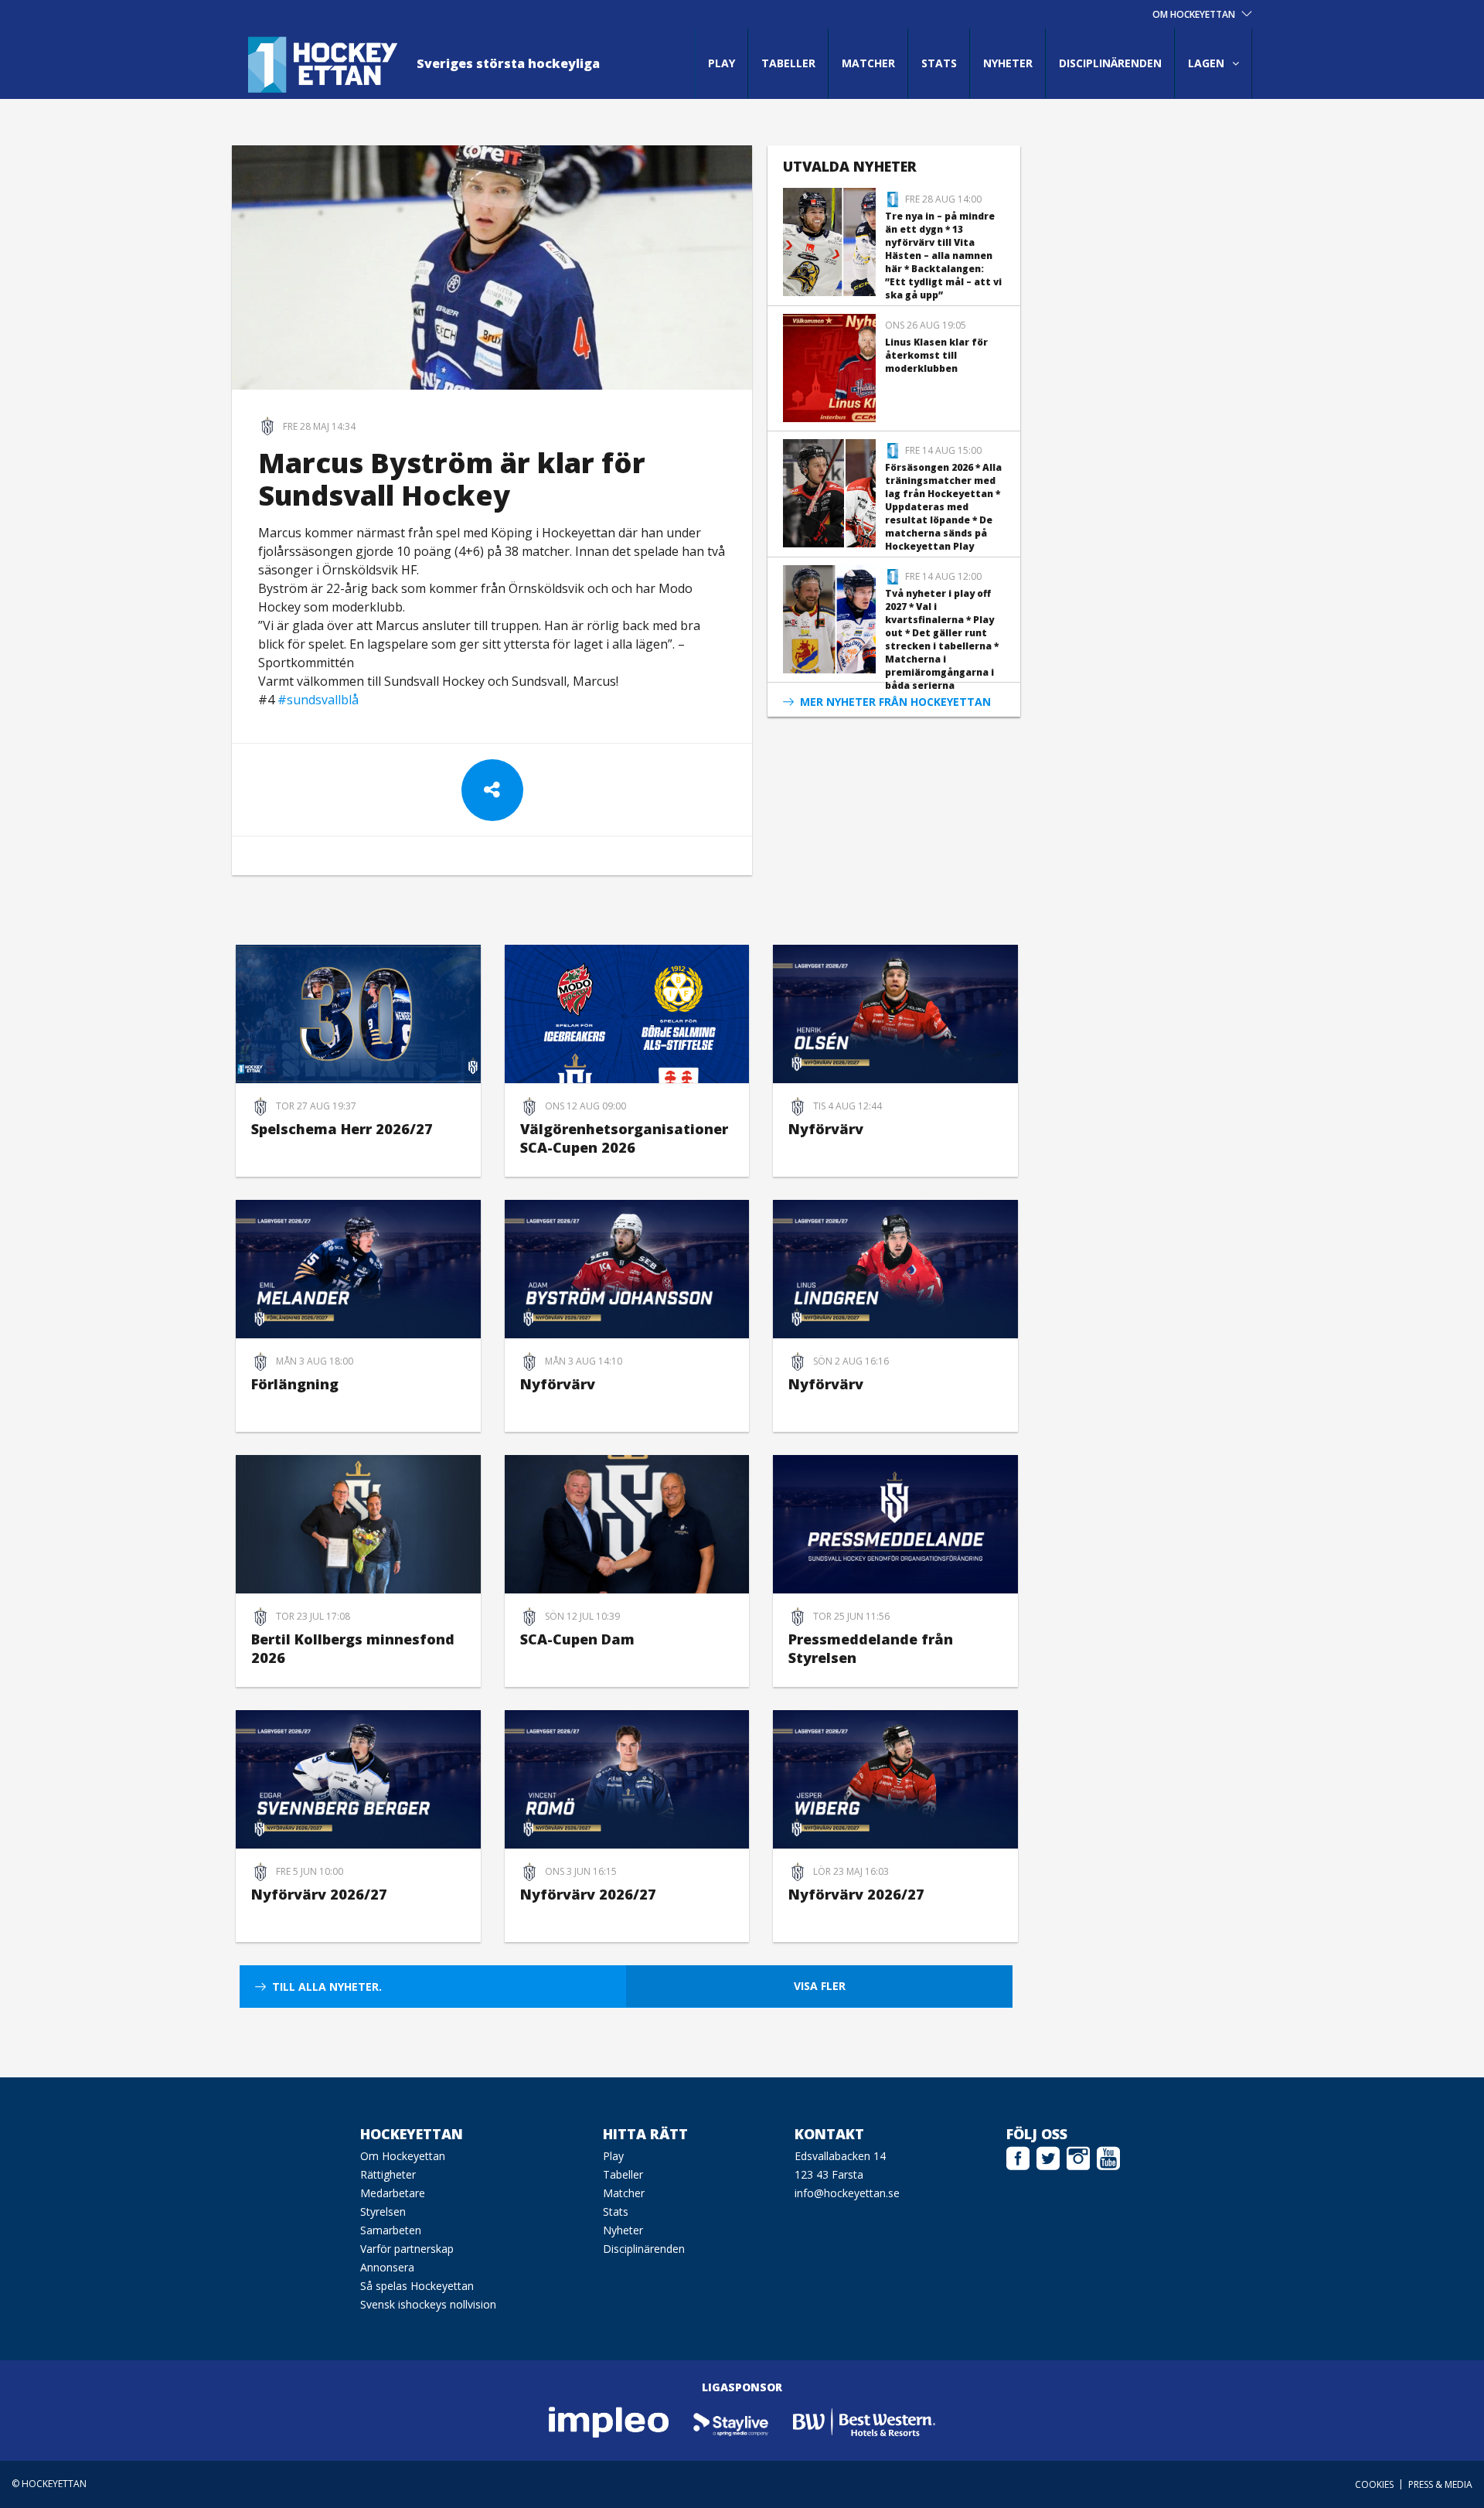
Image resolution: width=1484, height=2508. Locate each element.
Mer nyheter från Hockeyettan (895, 702)
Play (722, 63)
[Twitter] (1048, 2156)
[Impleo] (610, 2421)
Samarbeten (391, 2230)
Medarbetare (393, 2193)
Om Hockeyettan (403, 2156)
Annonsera (387, 2267)
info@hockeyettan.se (847, 2193)
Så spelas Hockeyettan (417, 2286)
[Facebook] (1018, 2156)
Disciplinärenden (1110, 63)
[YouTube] (1108, 2156)
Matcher (868, 63)
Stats (939, 63)
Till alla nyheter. (327, 1987)
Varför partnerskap (407, 2249)
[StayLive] (732, 2421)
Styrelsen (383, 2212)
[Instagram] (1078, 2156)
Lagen (1206, 63)
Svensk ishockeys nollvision (428, 2304)
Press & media (1440, 2484)
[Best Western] (864, 2421)
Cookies (1374, 2484)
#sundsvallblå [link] (318, 700)
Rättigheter (388, 2174)
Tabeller (788, 63)
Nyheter (1008, 63)
